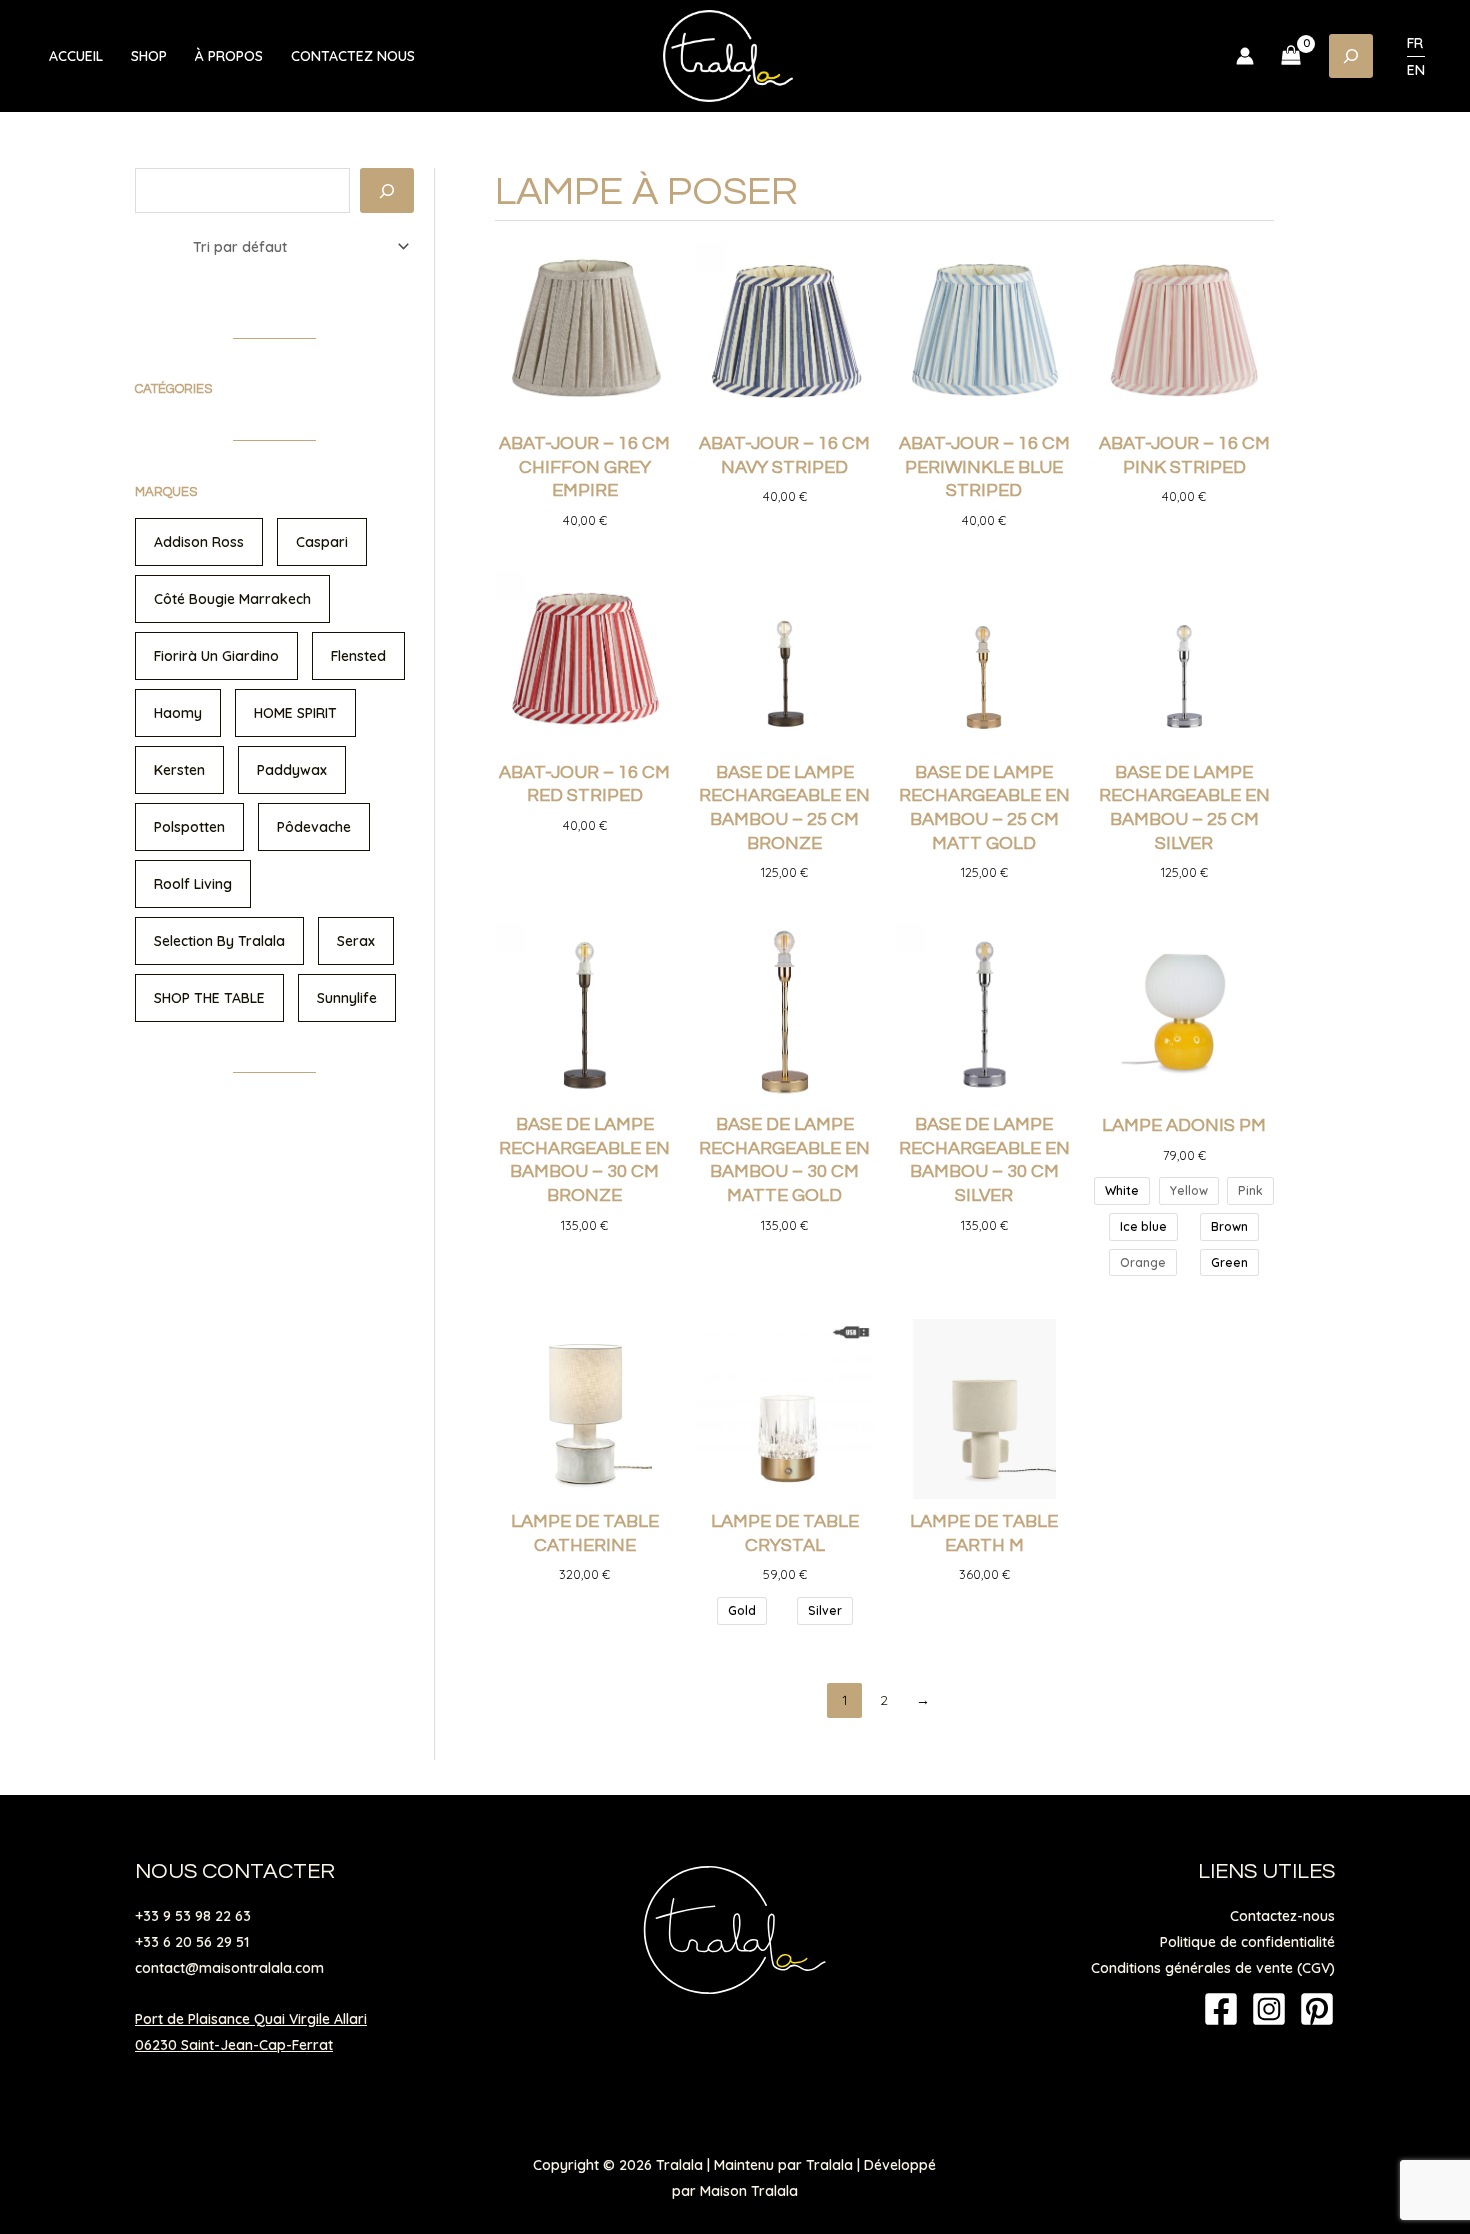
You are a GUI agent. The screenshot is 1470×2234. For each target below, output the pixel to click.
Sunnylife (347, 998)
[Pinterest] (1317, 2009)
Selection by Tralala (219, 941)
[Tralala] (728, 55)
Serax (356, 941)
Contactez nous (353, 56)
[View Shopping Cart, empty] (1291, 56)
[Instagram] (1269, 2009)
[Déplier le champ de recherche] (1351, 56)
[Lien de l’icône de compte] (1245, 56)
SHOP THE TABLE (209, 998)
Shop (149, 56)
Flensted (358, 656)
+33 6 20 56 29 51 (192, 1942)
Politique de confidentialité (1247, 1942)
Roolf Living (193, 884)
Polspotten (189, 827)
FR (1415, 43)
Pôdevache (314, 827)
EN (1416, 70)
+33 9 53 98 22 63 (193, 1916)
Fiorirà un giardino (216, 656)
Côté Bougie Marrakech (232, 599)
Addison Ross (199, 542)
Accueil (76, 56)
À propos (229, 56)
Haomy (178, 713)
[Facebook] (1221, 2009)
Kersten (179, 770)
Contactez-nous (1282, 1916)
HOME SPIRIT (295, 713)
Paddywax (292, 770)
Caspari (322, 542)
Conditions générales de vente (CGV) (1213, 1968)
